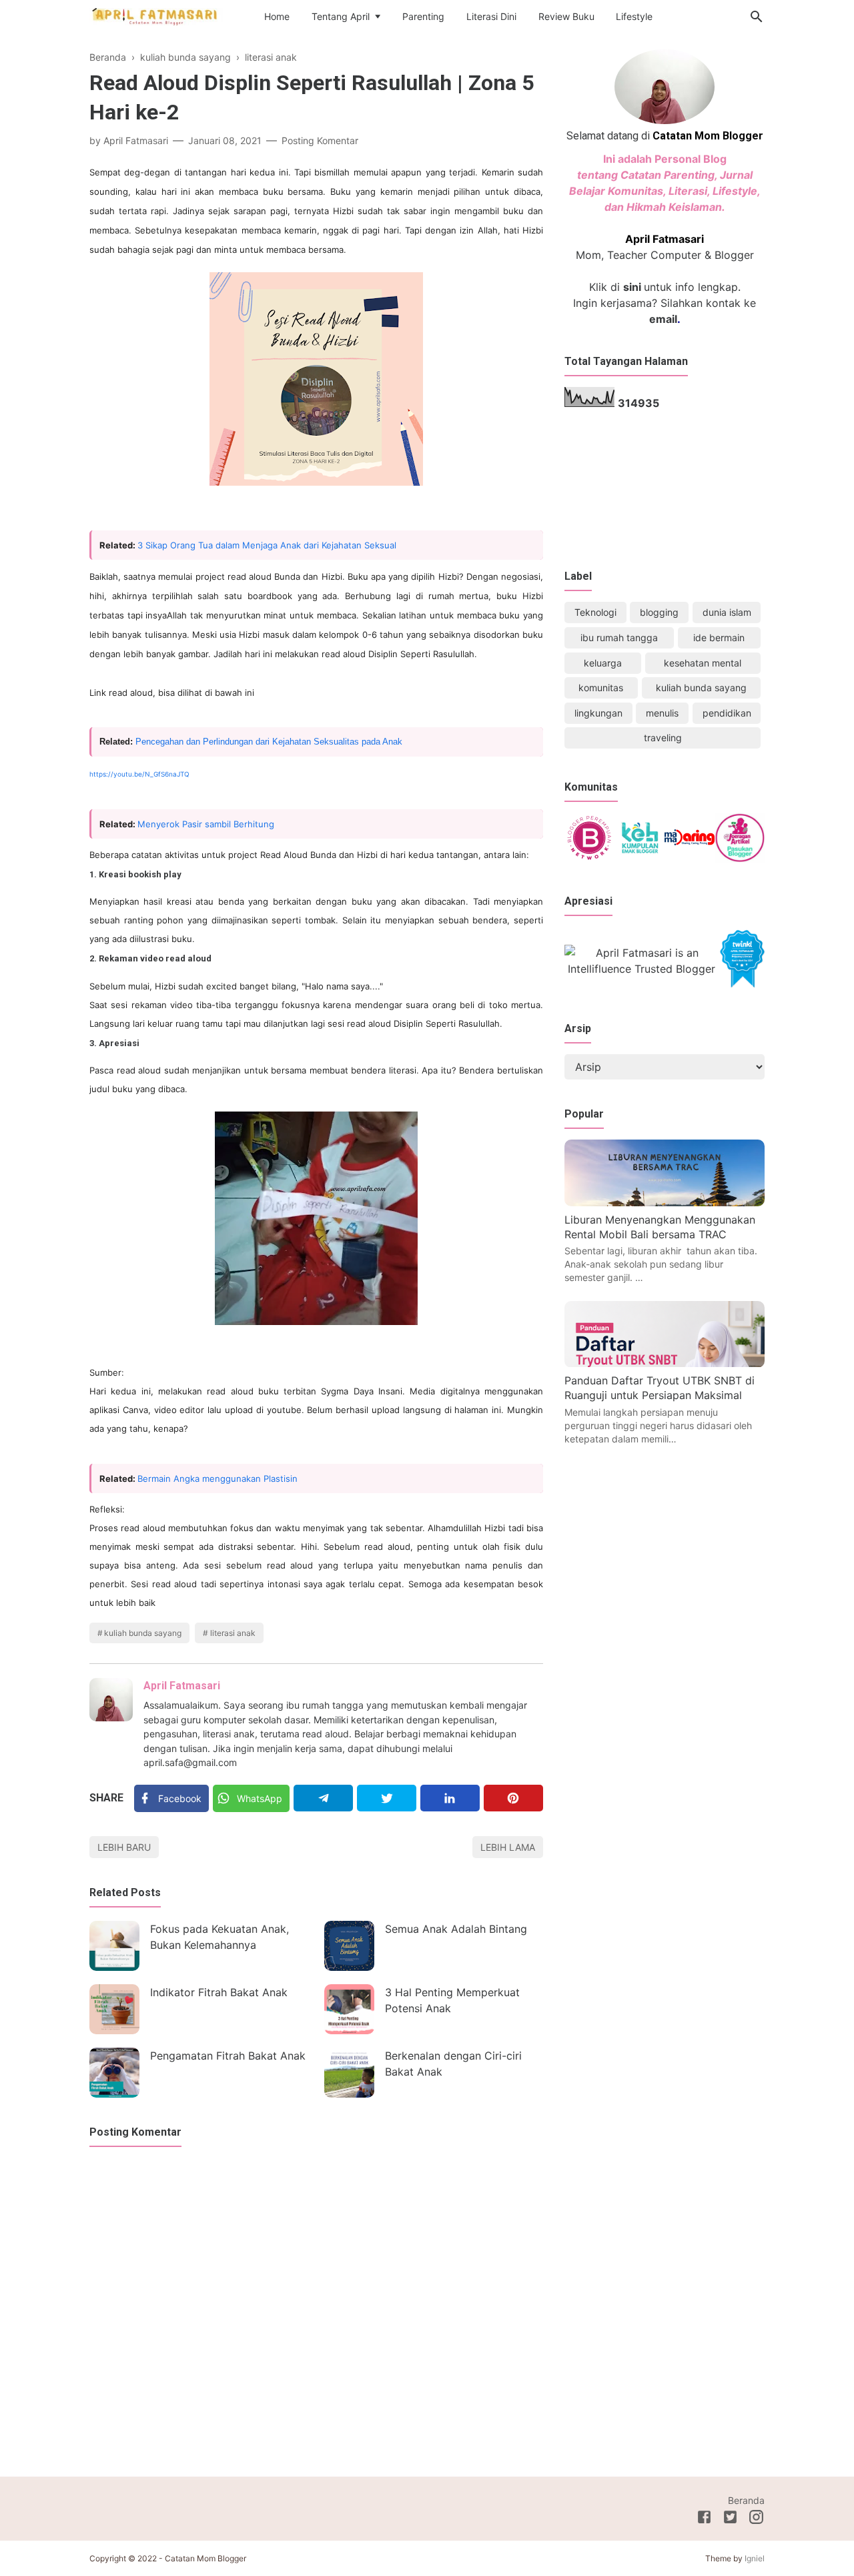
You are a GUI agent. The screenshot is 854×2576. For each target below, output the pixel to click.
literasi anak (233, 1633)
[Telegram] (323, 1798)
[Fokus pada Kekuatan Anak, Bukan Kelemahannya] (114, 1946)
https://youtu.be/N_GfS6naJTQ (139, 774)
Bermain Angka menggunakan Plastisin (218, 1478)
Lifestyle (634, 16)
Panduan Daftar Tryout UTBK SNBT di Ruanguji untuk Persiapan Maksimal (660, 1388)
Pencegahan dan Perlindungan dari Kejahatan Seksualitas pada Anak (269, 742)
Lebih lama (508, 1847)
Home (277, 16)
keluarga (603, 663)
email (663, 319)
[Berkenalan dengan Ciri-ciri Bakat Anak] (349, 2073)
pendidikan (727, 713)
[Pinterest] (513, 1798)
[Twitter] (387, 1798)
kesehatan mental (703, 663)
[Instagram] (756, 2519)
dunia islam (727, 612)
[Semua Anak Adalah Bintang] (349, 1946)
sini (632, 287)
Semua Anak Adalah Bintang (456, 1929)
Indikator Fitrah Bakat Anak (219, 1992)
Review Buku (566, 16)
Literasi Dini (491, 16)
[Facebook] (704, 2519)
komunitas (601, 688)
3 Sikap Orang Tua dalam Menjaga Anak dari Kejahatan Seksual (267, 545)
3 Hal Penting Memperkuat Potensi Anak (452, 2000)
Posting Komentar (320, 140)
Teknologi (595, 612)
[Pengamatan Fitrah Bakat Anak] (114, 2073)
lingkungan (598, 713)
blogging (659, 612)
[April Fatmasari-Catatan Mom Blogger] (156, 16)
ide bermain (719, 637)
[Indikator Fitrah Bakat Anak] (114, 2009)
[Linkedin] (450, 1798)
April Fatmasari (182, 1686)
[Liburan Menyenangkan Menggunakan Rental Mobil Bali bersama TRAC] (665, 1202)
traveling (663, 738)
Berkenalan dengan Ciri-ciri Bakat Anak (453, 2064)
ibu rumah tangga (619, 637)
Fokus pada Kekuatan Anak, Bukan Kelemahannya (220, 1937)
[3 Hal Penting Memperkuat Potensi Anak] (349, 2009)
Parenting (423, 16)
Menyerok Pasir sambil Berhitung (206, 824)
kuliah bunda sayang (143, 1633)
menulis (662, 713)
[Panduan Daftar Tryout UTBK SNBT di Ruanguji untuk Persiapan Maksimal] (665, 1364)
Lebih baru (124, 1847)
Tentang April (341, 16)
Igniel (755, 2558)
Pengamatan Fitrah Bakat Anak (228, 2056)
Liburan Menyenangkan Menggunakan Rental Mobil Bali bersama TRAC (660, 1227)
